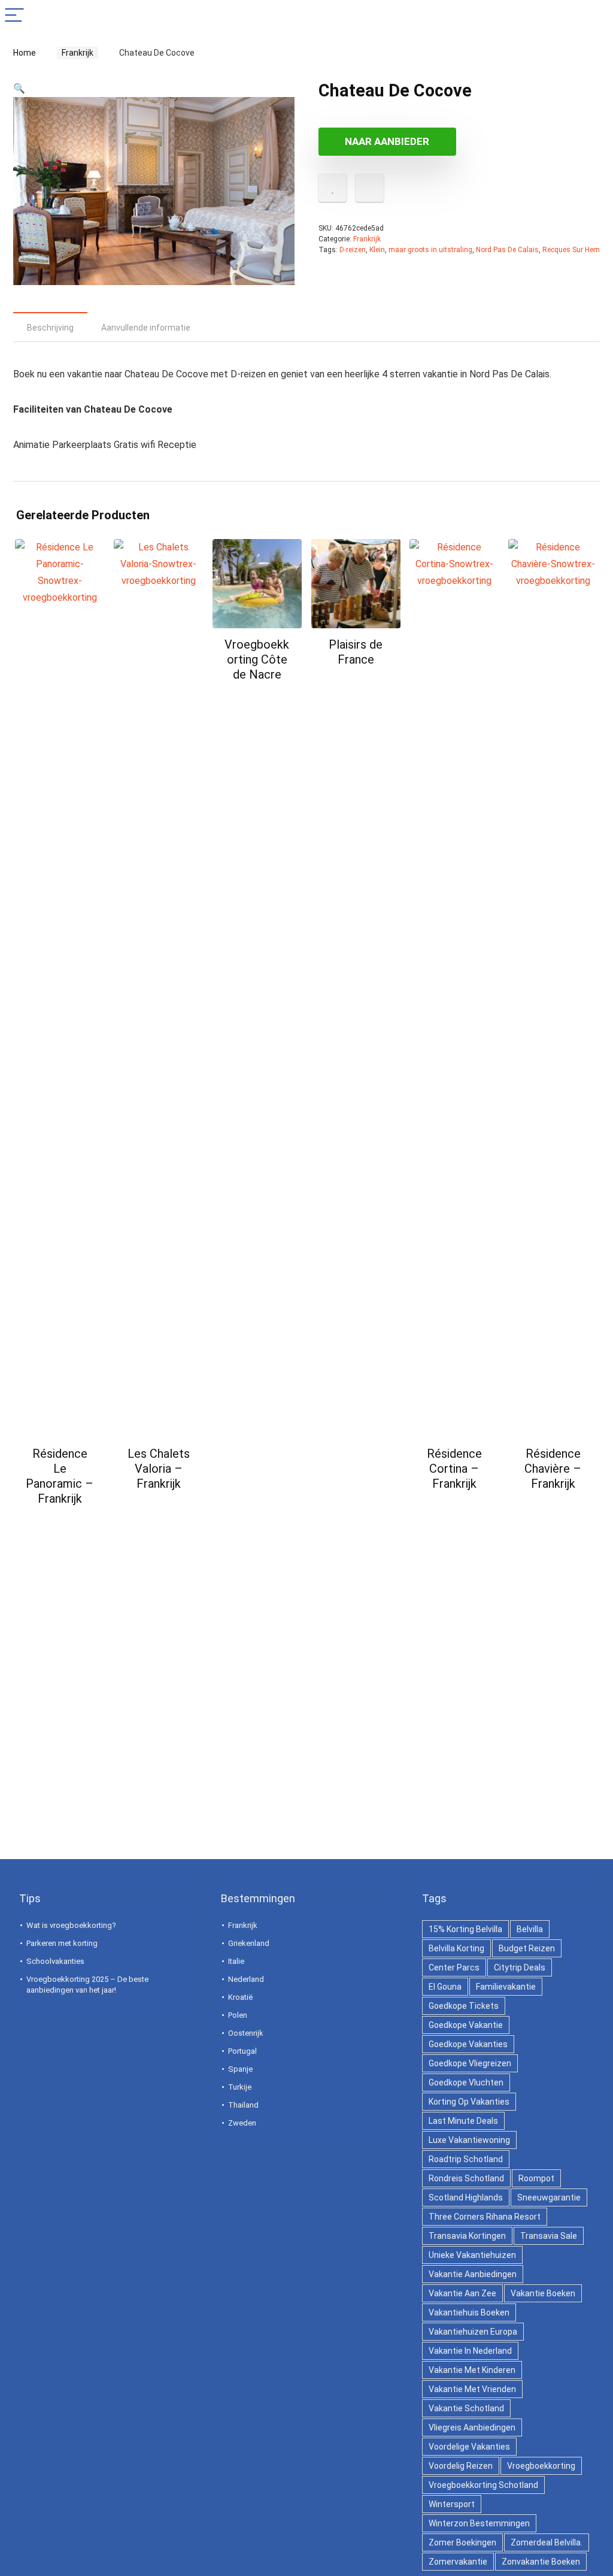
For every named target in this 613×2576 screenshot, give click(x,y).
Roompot (536, 2178)
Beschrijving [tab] (50, 328)
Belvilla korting (456, 1948)
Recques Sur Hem (571, 250)
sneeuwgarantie (549, 2197)
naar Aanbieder (387, 141)
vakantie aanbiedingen (473, 2274)
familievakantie (506, 1987)
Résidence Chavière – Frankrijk (553, 1469)
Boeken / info (60, 1522)
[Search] (594, 16)
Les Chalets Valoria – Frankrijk (159, 1469)
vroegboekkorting (541, 2466)
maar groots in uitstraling (430, 250)
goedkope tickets (464, 2006)
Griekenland (249, 1943)
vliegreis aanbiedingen (472, 2427)
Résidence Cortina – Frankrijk (454, 1469)
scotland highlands (466, 2197)
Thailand (243, 2105)
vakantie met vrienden (472, 2389)
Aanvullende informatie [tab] (146, 328)
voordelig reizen (461, 2466)
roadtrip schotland (466, 2159)
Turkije (240, 2087)
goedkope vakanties (468, 2044)
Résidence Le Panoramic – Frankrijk (60, 1476)
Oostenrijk (246, 2033)
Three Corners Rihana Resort (485, 2217)
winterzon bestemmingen (479, 2523)
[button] (19, 88)
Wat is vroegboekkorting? (71, 1925)
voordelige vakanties (469, 2447)
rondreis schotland (466, 2178)
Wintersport (452, 2504)
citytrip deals (520, 1967)
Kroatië (240, 1997)
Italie (236, 1961)
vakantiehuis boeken (469, 2312)
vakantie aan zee (462, 2293)
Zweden (242, 2123)
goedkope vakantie (466, 2025)
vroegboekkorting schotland (483, 2485)
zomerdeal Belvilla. (547, 2542)
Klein (377, 250)
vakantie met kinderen (472, 2370)
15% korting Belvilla (465, 1929)
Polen (238, 2015)
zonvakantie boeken (541, 2562)
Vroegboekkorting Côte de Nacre (257, 659)
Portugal (242, 2051)
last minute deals (463, 2121)
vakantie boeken (543, 2293)
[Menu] (14, 16)
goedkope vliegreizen (470, 2063)
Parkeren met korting (62, 1943)
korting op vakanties (469, 2102)
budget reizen (527, 1948)
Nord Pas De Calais (507, 250)
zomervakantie (458, 2562)
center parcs (454, 1967)
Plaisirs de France (356, 652)
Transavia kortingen (467, 2236)
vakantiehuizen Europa (473, 2332)
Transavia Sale (549, 2236)
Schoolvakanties (55, 1961)
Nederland (246, 1979)
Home (25, 53)
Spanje (240, 2069)
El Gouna (445, 1987)
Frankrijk (74, 53)
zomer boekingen (462, 2542)
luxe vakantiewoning (469, 2140)
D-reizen (353, 250)
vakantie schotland (466, 2408)
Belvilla (530, 1929)
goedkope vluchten (466, 2082)
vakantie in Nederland (470, 2351)
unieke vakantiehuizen (472, 2255)
